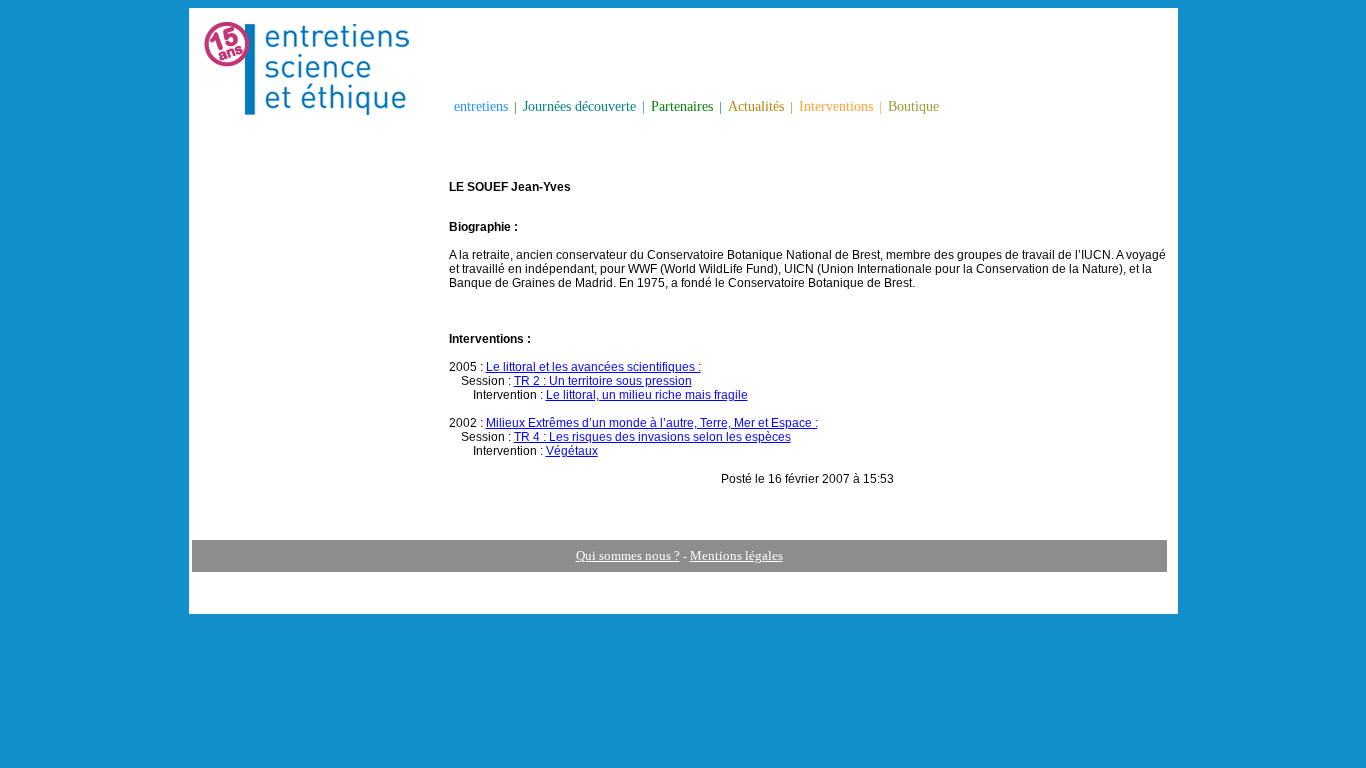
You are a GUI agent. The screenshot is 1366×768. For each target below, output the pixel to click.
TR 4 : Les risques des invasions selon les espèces (652, 437)
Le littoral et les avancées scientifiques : (593, 367)
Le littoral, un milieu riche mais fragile (647, 395)
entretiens (481, 106)
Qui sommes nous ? (628, 555)
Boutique (913, 106)
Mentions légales (736, 555)
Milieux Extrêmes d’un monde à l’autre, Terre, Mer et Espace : (652, 423)
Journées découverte (579, 106)
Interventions (836, 106)
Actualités (756, 106)
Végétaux (572, 451)
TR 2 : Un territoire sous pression (603, 381)
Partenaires (682, 106)
